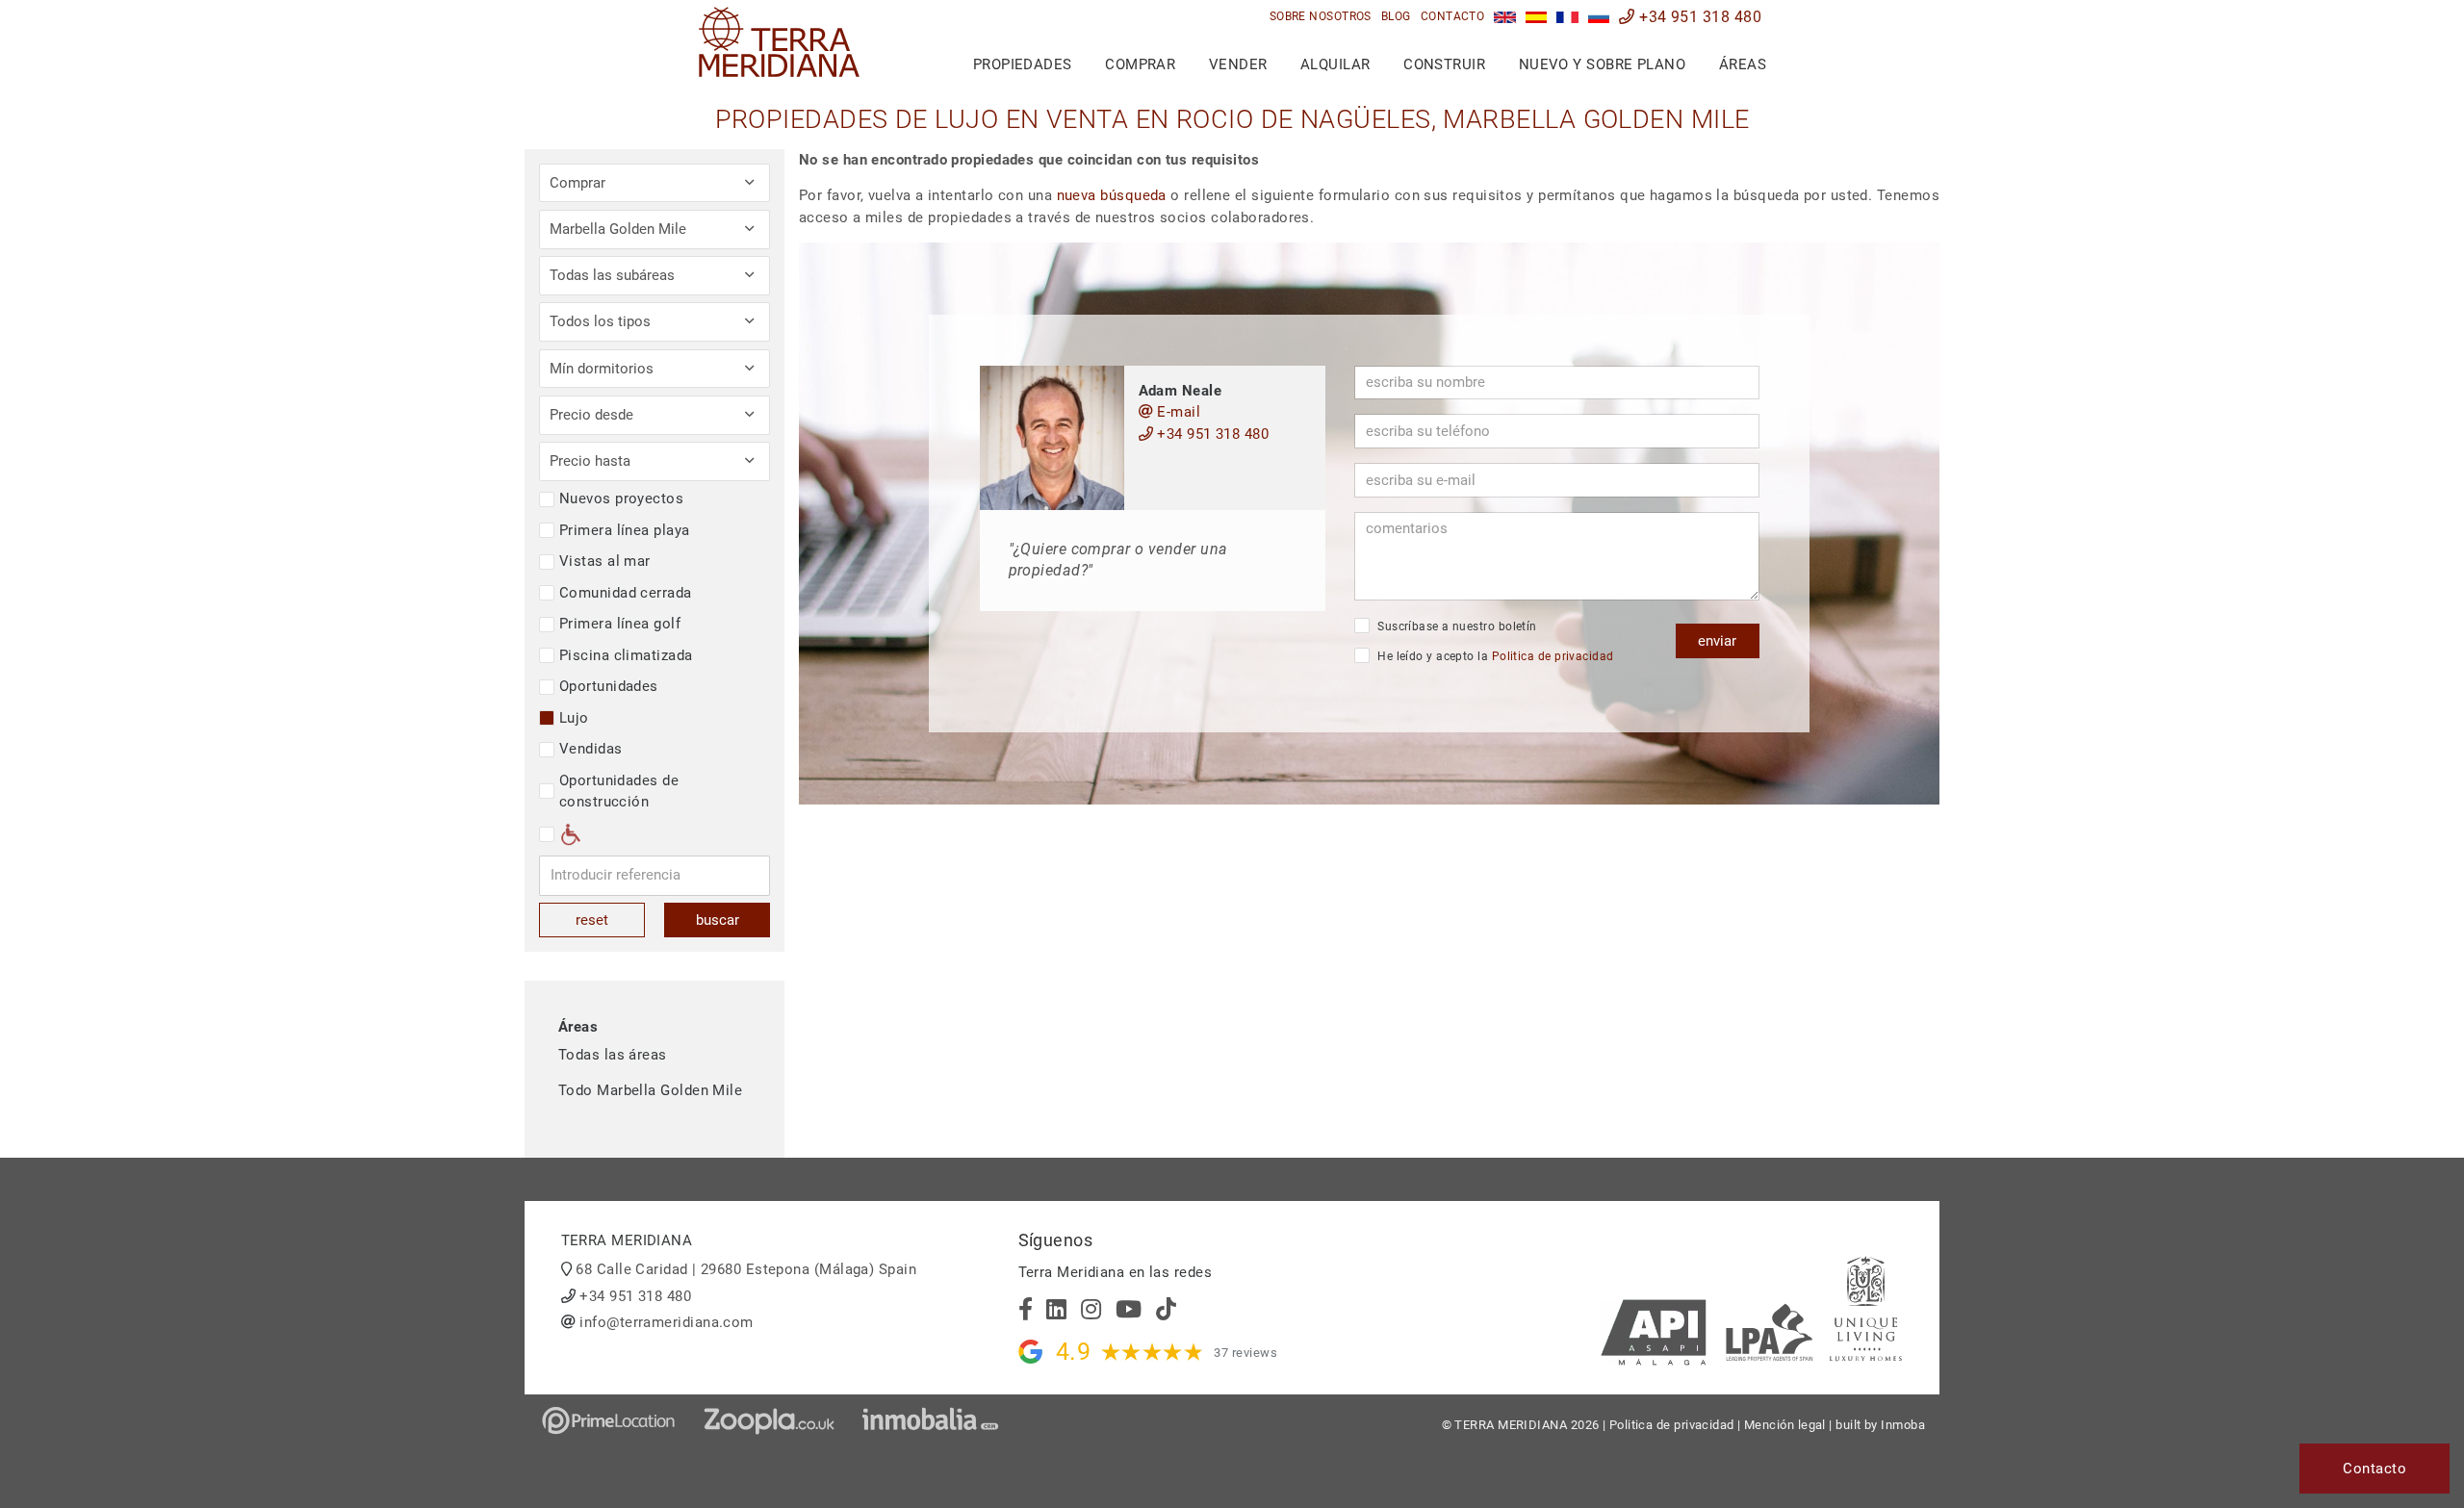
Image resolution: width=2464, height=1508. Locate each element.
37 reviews (1245, 1353)
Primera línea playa (625, 530)
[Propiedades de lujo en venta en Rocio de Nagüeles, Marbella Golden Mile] (1537, 17)
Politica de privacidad (1553, 656)
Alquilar (1335, 64)
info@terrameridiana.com (666, 1322)
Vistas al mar (605, 561)
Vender (1238, 64)
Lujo (574, 718)
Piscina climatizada (626, 655)
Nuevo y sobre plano (1603, 64)
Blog (1396, 16)
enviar (1717, 641)
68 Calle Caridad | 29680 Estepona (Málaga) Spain (746, 1269)
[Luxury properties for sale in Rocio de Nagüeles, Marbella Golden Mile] (1505, 17)
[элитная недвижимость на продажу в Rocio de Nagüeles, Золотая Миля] (1599, 17)
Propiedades (1023, 64)
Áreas (1743, 64)
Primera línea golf (620, 624)
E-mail (1177, 412)
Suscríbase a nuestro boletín (1456, 626)
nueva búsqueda (1112, 195)
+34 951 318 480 (1698, 17)
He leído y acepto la (1494, 656)
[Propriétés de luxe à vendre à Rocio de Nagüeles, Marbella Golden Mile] (1567, 17)
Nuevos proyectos (621, 498)
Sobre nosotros (1321, 16)
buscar (718, 920)
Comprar (1140, 64)
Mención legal (1785, 1425)
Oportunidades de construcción (619, 792)
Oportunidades (609, 686)
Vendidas (591, 749)
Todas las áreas (613, 1055)
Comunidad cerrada (626, 593)
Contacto (1453, 16)
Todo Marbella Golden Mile (650, 1090)
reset (592, 920)
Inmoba (1903, 1425)
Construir (1444, 64)
